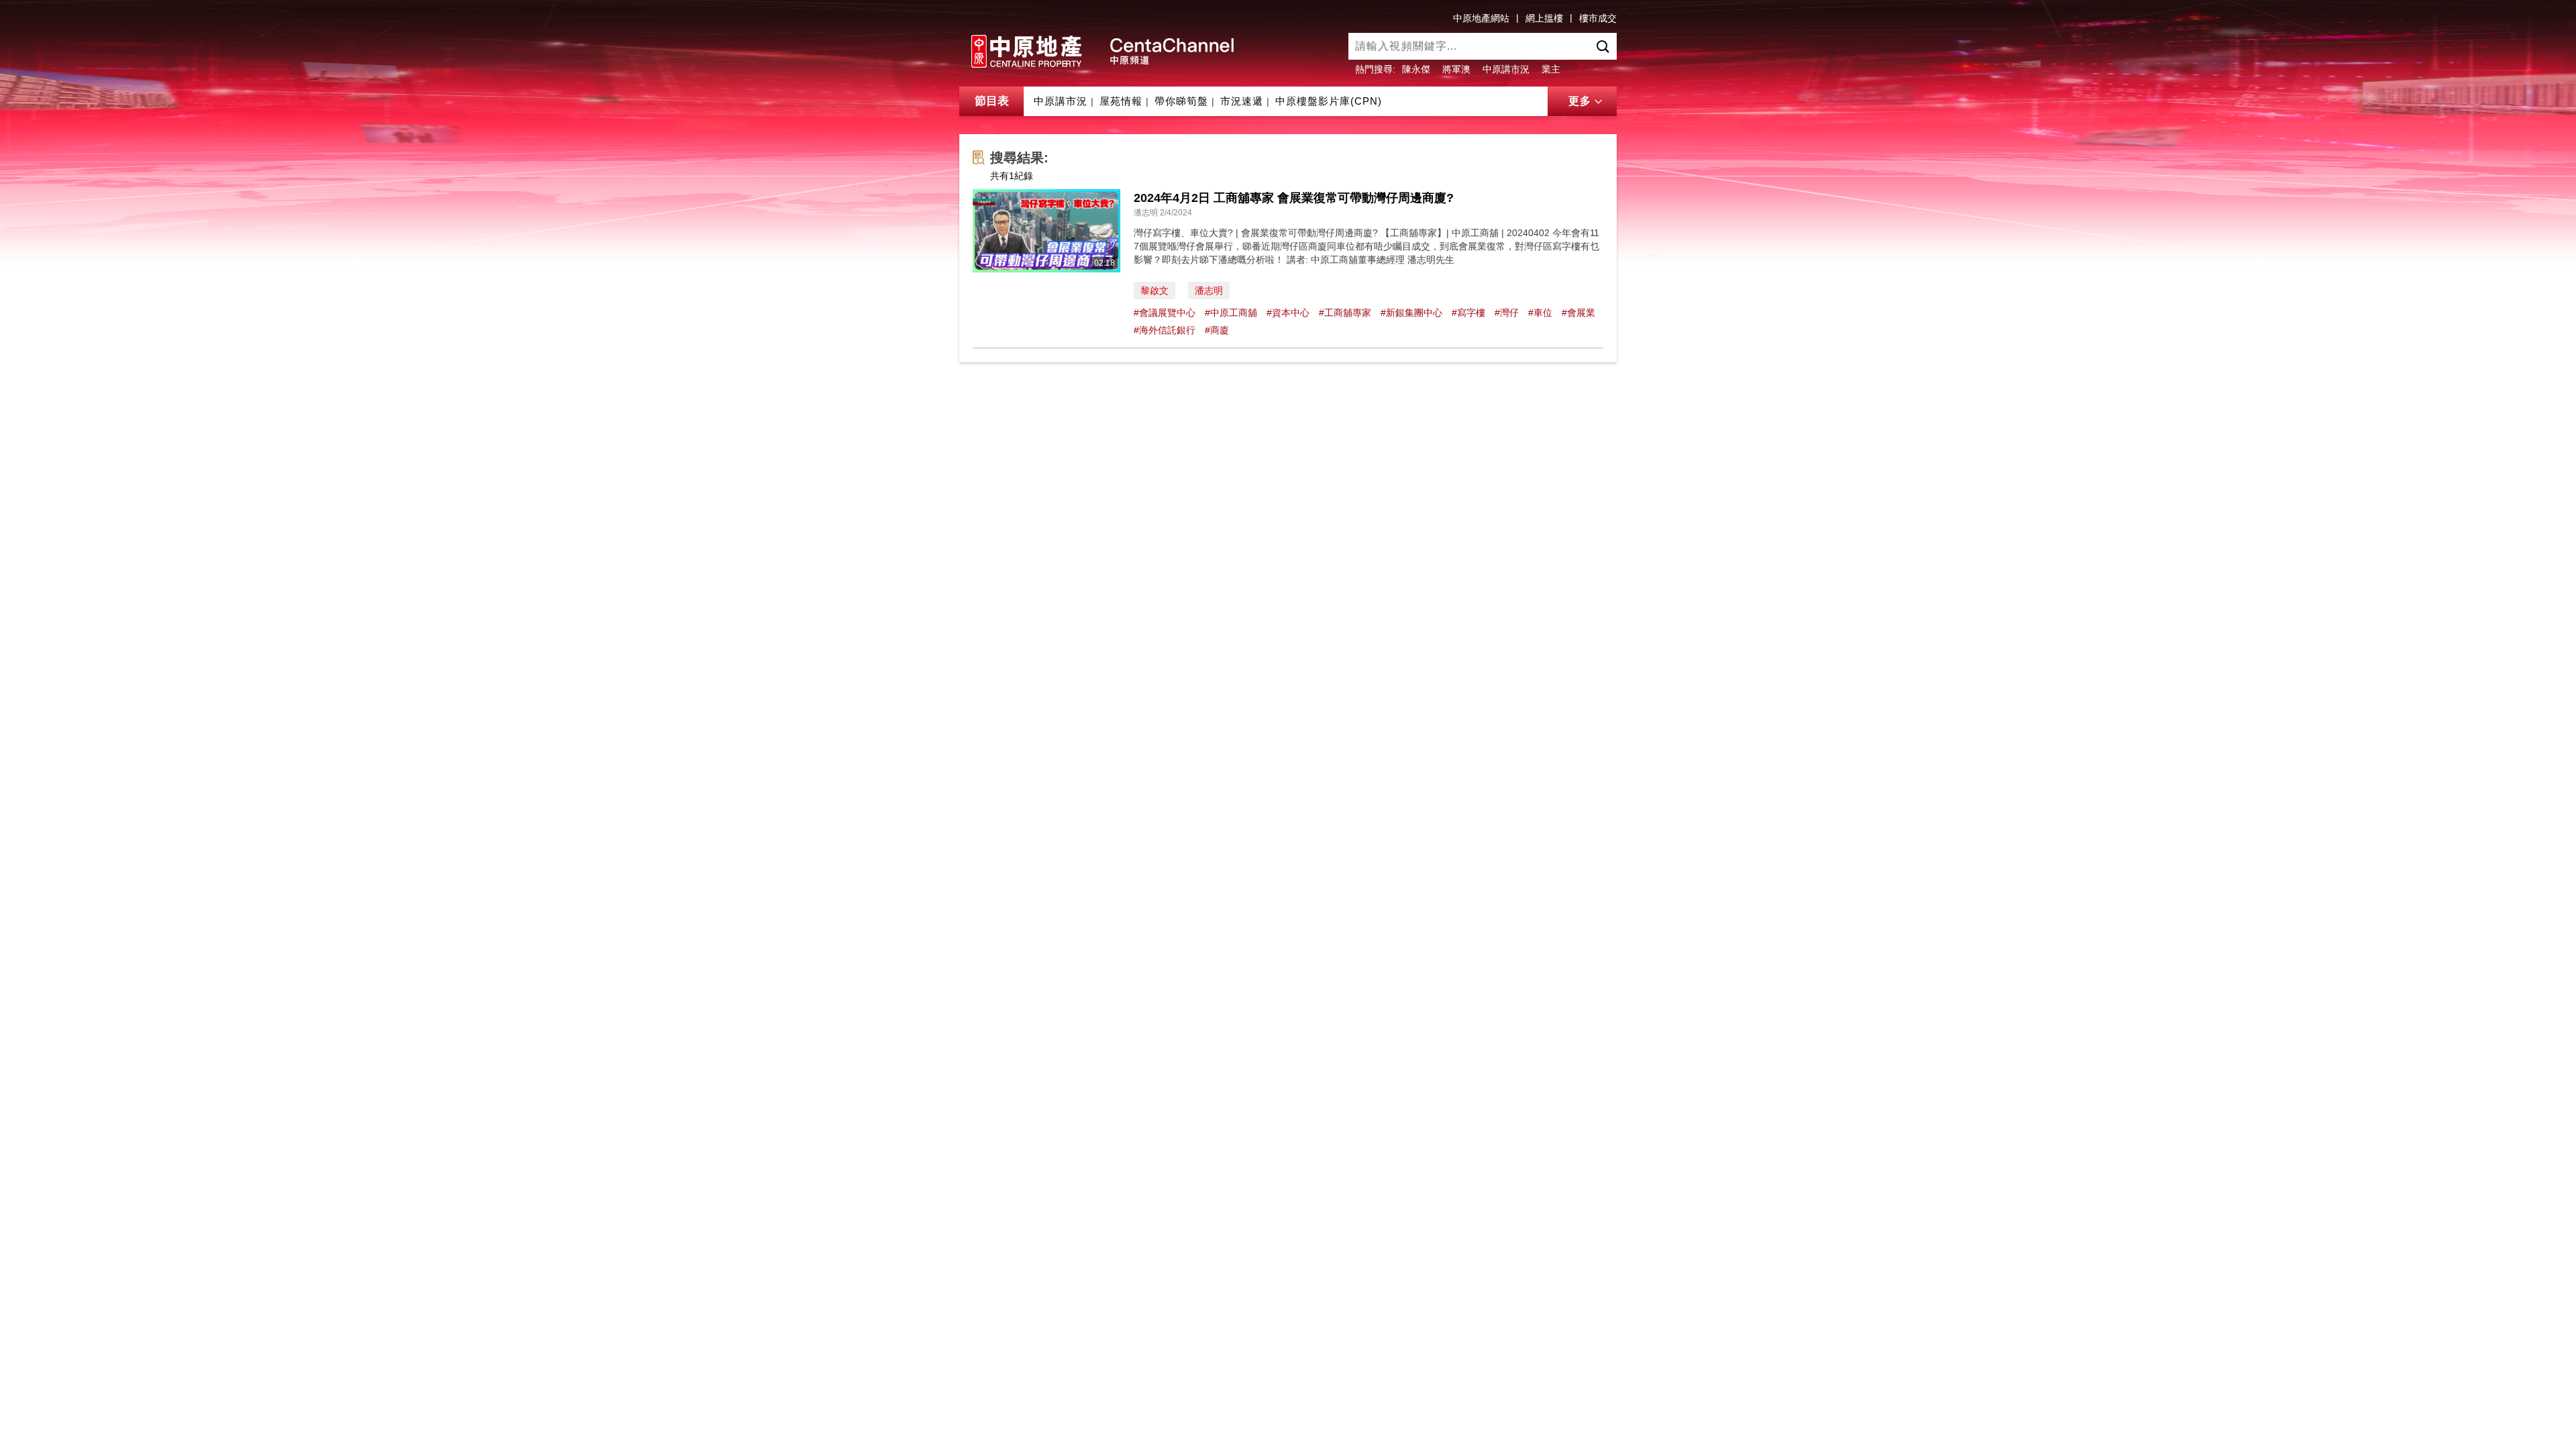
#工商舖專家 (1345, 313)
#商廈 (1217, 330)
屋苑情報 (1121, 101)
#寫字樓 (1468, 313)
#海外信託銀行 (1165, 330)
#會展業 (1578, 313)
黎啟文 (1155, 290)
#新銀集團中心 (1411, 313)
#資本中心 (1288, 313)
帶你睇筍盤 (1181, 101)
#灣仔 (1507, 313)
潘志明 (1209, 290)
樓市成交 (1598, 18)
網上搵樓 (1544, 18)
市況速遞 (1242, 101)
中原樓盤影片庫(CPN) (1329, 101)
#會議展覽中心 (1165, 313)
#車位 (1540, 313)
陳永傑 (1416, 69)
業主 (1551, 69)
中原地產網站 (1481, 18)
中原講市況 (1506, 69)
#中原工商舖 (1231, 313)
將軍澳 (1456, 69)
